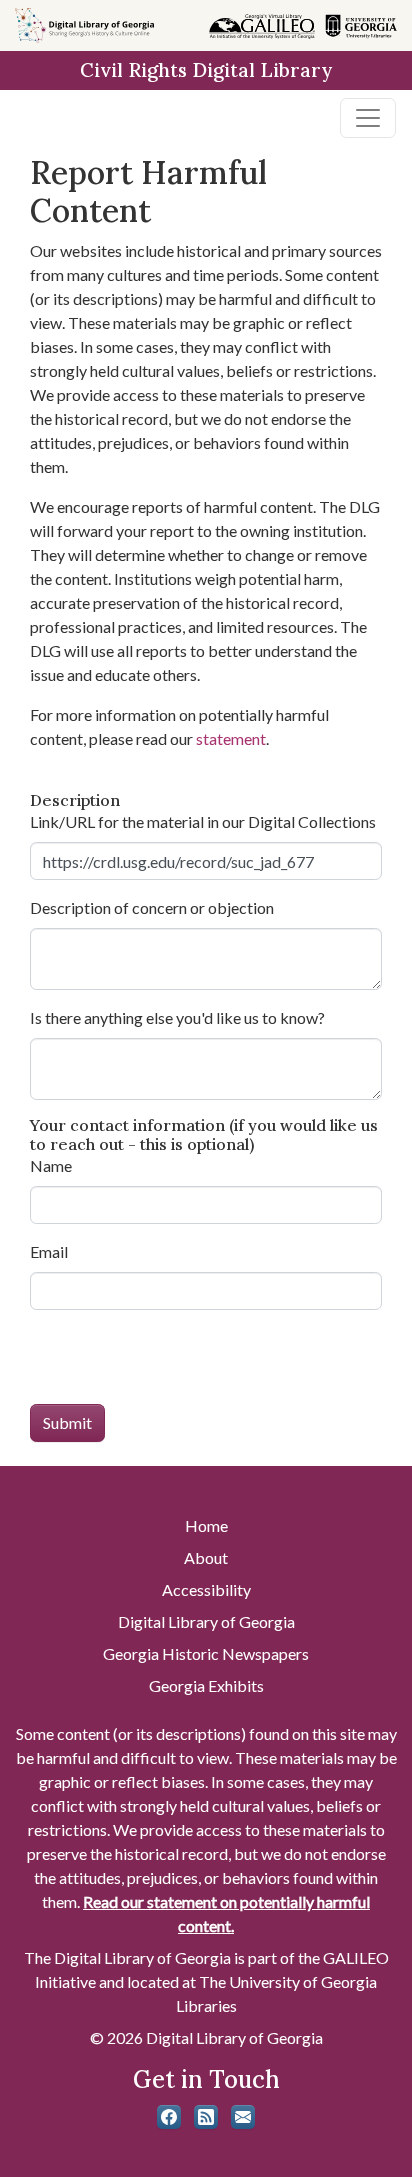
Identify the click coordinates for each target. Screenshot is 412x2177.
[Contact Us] (243, 2117)
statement (231, 738)
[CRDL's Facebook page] (169, 2117)
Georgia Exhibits (206, 1685)
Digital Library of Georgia (206, 1621)
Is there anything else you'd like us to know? (177, 1017)
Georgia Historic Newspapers (206, 1653)
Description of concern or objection (152, 907)
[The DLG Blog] (206, 2117)
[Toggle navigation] (368, 118)
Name (51, 1165)
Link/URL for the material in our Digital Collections (203, 821)
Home (206, 1525)
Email (49, 1251)
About (206, 1557)
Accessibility (206, 1589)
